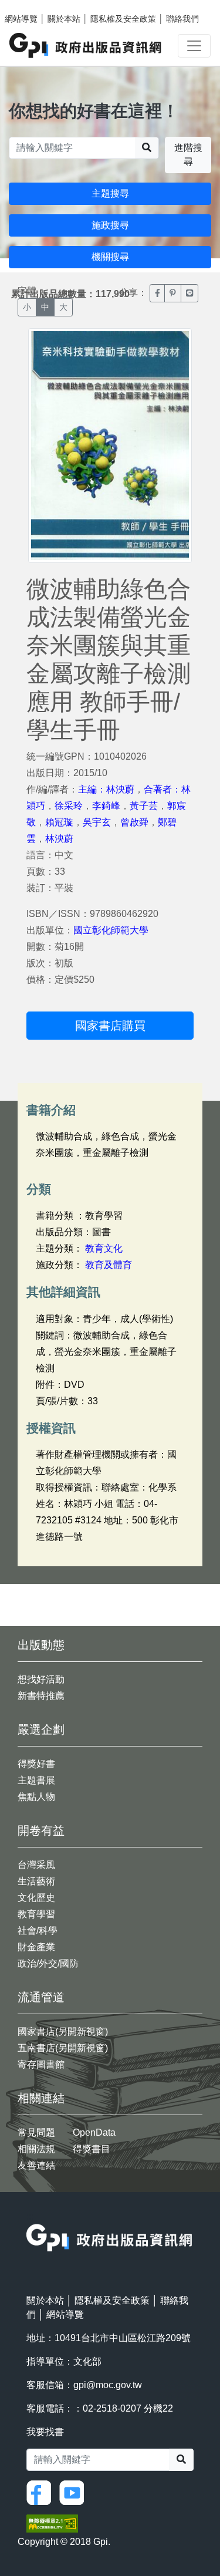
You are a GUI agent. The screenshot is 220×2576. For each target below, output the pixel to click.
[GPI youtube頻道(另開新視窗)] (75, 2492)
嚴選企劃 (41, 1729)
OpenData (94, 2132)
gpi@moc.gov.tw (108, 2385)
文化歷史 (36, 1898)
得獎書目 (92, 2149)
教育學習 (36, 1914)
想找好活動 (41, 1679)
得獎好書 (36, 1764)
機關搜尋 (110, 257)
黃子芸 (144, 806)
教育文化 (104, 1248)
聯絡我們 (182, 19)
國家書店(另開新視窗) (63, 2032)
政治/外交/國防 (48, 1963)
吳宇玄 (97, 822)
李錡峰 (106, 806)
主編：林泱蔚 (106, 789)
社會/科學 (38, 1931)
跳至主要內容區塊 (33, 6)
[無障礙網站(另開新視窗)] (52, 2523)
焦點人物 (36, 1797)
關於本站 (64, 19)
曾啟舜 (134, 822)
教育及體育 (109, 1265)
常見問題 (36, 2132)
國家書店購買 (110, 1026)
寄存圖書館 (41, 2064)
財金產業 (36, 1947)
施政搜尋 (110, 225)
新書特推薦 (41, 1696)
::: (30, 2216)
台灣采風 (36, 1865)
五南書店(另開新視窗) (63, 2048)
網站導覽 (21, 19)
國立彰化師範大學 (111, 930)
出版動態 (41, 1645)
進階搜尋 (188, 155)
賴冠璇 (59, 822)
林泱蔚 (59, 839)
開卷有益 (41, 1830)
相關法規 (36, 2149)
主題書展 (36, 1780)
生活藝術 (36, 1881)
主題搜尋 (110, 193)
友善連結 (36, 2165)
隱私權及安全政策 (123, 19)
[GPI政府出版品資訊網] (86, 45)
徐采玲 (69, 806)
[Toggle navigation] (194, 46)
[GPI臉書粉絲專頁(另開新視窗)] (42, 2492)
